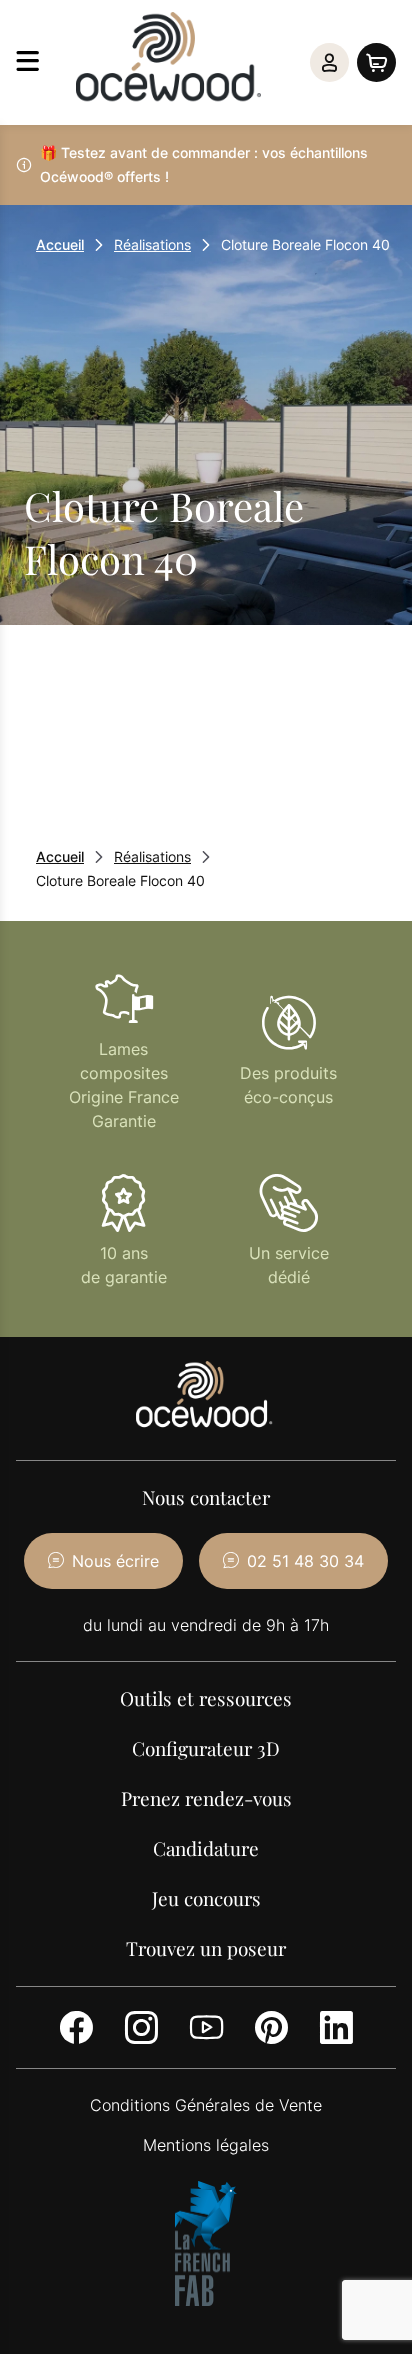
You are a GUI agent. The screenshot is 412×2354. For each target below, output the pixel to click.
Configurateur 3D (206, 1748)
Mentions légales (206, 2145)
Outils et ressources (206, 1698)
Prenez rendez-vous (206, 1798)
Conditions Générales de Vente (206, 2105)
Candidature (206, 1848)
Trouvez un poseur (206, 1948)
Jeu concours (206, 1898)
